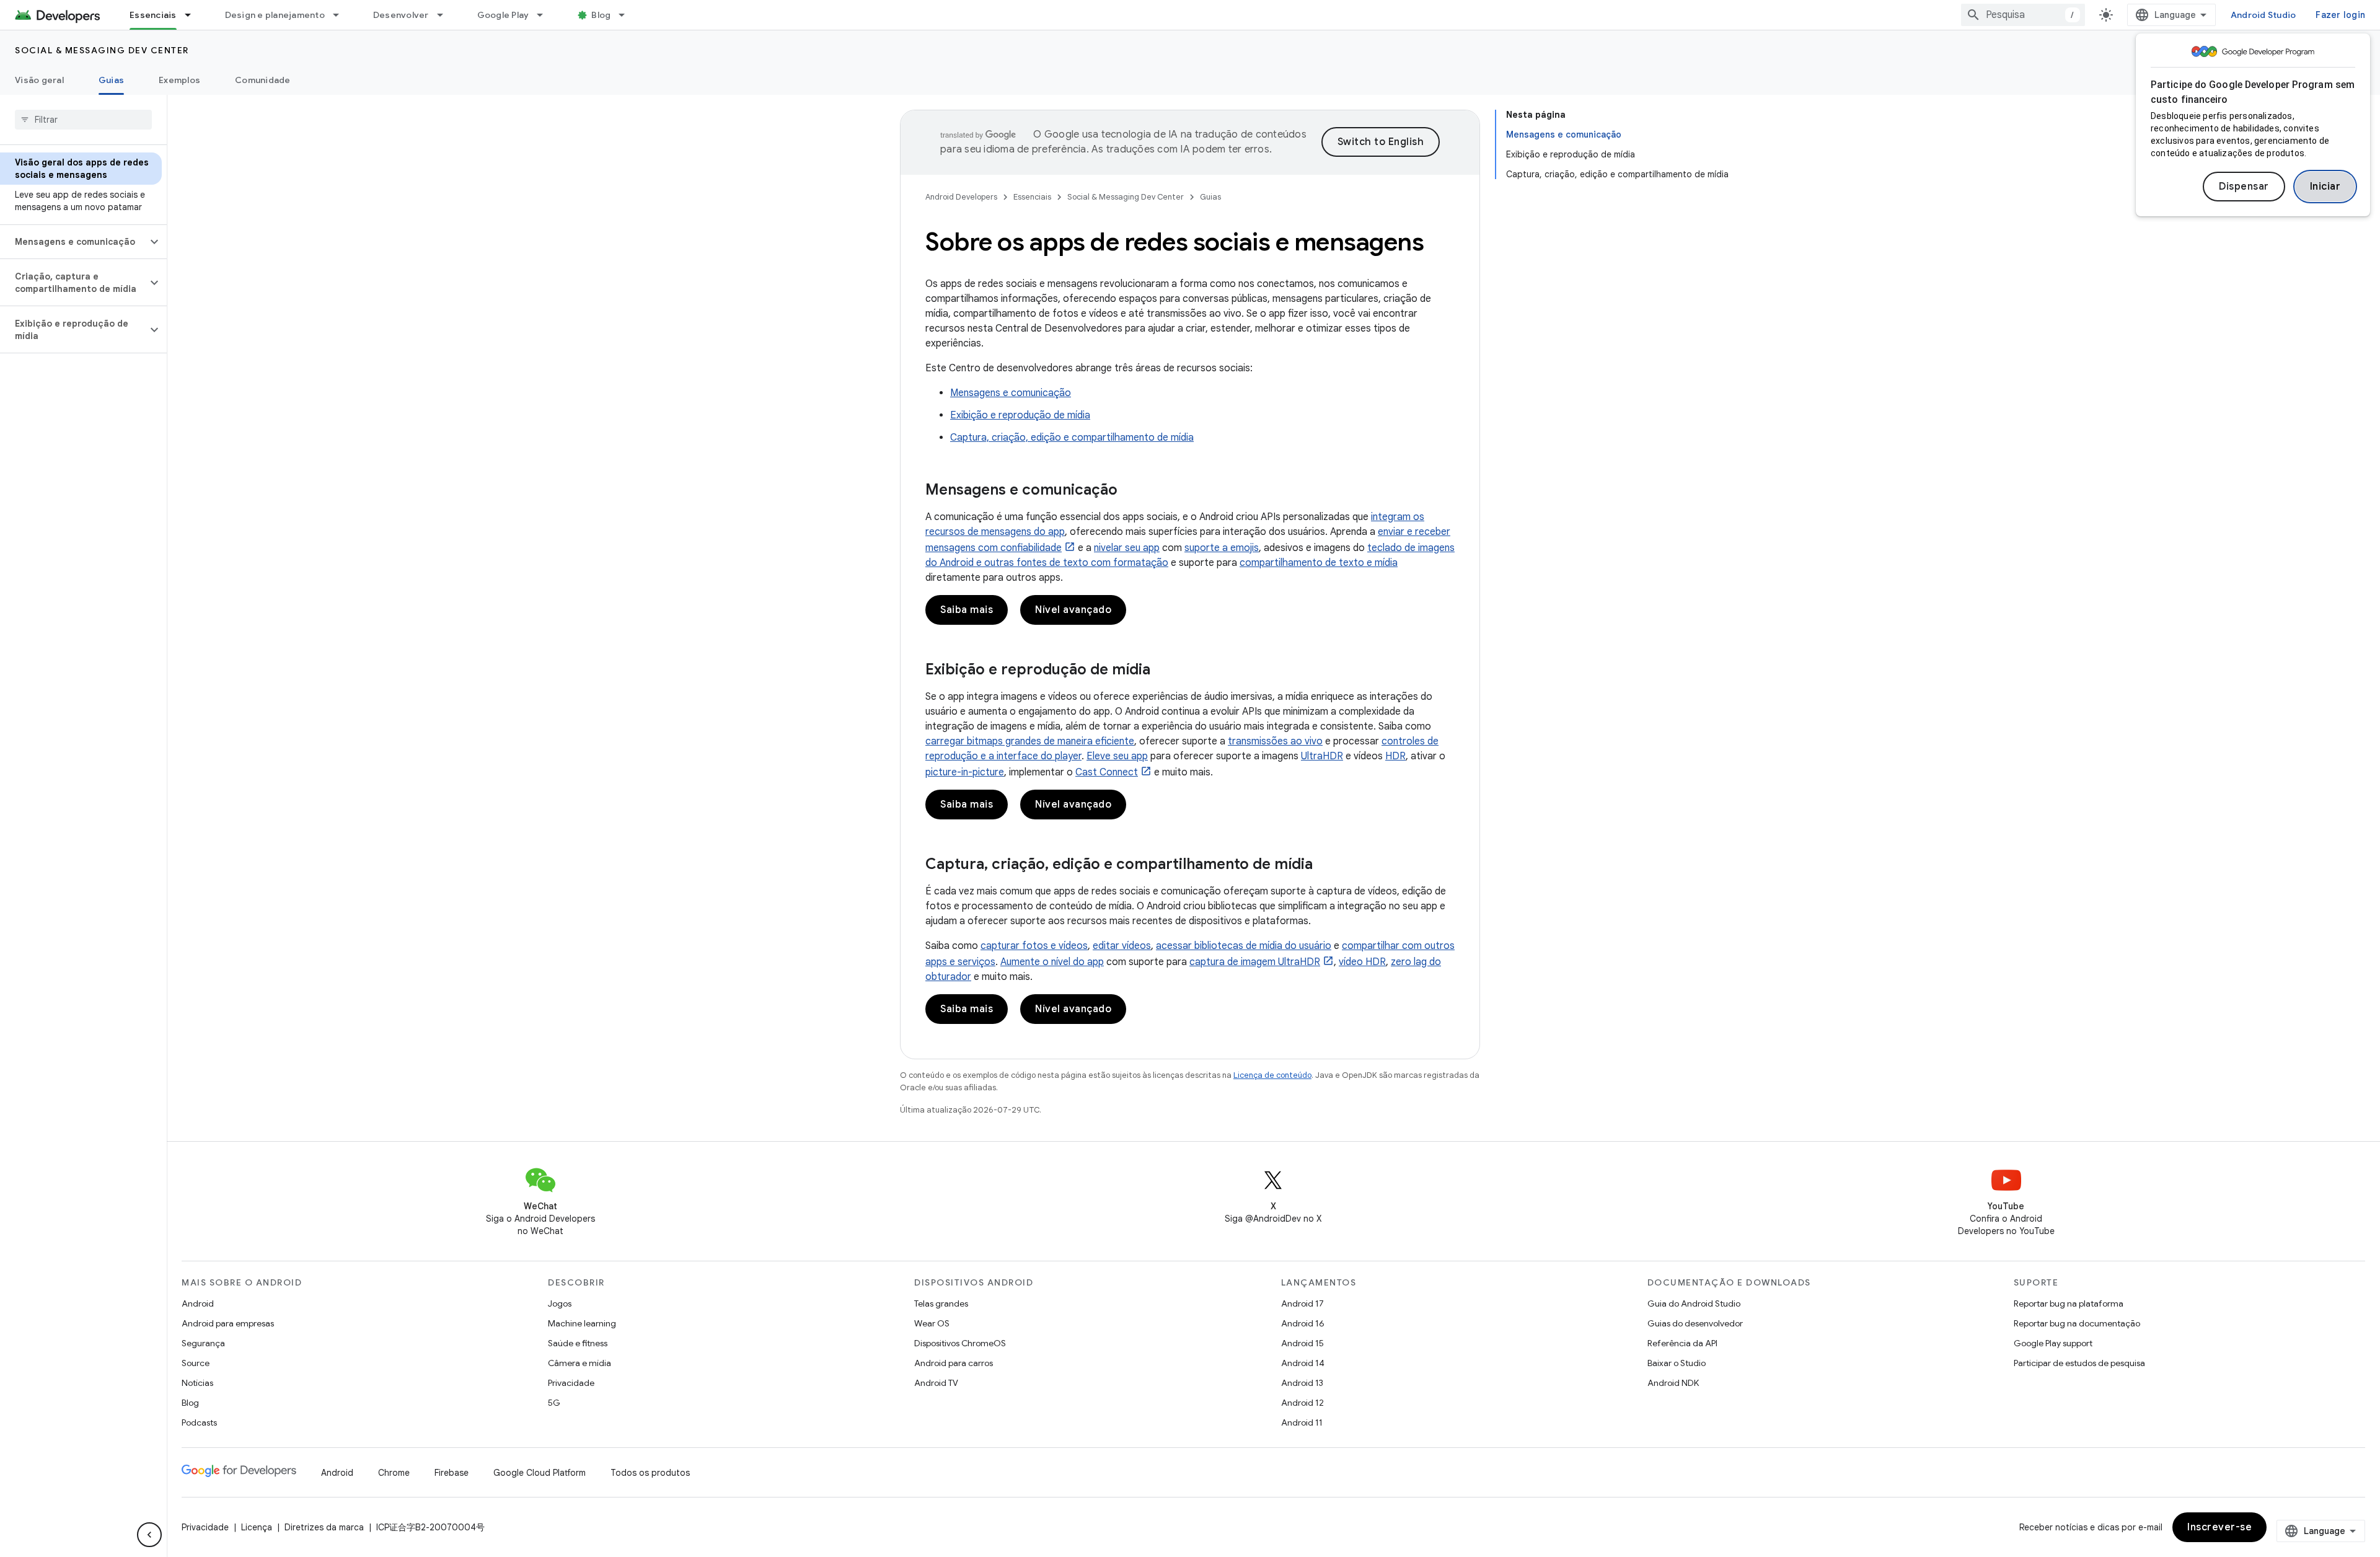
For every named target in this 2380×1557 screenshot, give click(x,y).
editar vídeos (1122, 946)
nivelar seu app (1127, 548)
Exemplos (179, 80)
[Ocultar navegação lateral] (149, 1535)
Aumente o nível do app (1052, 962)
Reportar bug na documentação (2077, 1323)
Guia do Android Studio (1694, 1303)
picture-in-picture (965, 772)
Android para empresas (228, 1323)
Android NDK (1673, 1383)
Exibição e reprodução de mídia (1020, 415)
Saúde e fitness (578, 1343)
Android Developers (961, 197)
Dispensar (2244, 187)
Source (196, 1363)
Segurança (203, 1343)
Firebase (452, 1473)
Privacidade (571, 1383)
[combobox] (2023, 15)
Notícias (197, 1383)
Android (198, 1303)
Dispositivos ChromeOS (960, 1343)
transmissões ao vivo (1275, 741)
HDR (1395, 756)
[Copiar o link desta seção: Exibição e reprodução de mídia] (1163, 671)
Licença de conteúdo (1272, 1075)
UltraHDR (1322, 756)
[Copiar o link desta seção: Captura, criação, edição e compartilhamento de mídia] (1325, 865)
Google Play (503, 15)
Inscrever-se (2219, 1527)
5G (554, 1403)
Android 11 (1302, 1422)
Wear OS (932, 1323)
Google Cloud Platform (540, 1473)
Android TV (936, 1383)
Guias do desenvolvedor (1695, 1323)
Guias (111, 80)
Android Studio (2263, 15)
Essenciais (153, 15)
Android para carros (954, 1363)
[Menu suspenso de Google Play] (545, 15)
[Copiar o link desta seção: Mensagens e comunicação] (1130, 491)
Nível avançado (1073, 610)
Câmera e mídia (580, 1363)
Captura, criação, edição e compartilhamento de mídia (1072, 438)
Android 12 (1302, 1403)
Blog (601, 15)
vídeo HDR (1362, 962)
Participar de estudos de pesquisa (2079, 1363)
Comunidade (263, 80)
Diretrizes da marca (324, 1527)
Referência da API (1682, 1343)
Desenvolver (401, 15)
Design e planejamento (275, 15)
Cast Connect (1107, 772)
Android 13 (1302, 1383)
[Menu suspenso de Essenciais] (193, 15)
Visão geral (39, 80)
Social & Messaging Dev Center (102, 50)
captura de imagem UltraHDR (1255, 962)
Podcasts (199, 1422)
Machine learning (582, 1323)
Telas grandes (941, 1303)
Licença (257, 1527)
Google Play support (2053, 1343)
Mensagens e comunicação (1011, 393)
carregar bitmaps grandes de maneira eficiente (1030, 741)
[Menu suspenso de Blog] (627, 15)
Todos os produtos (650, 1473)
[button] (73, 242)
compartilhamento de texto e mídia (1319, 563)
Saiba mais (967, 610)
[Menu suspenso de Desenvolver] (446, 15)
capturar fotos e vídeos (1034, 946)
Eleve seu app (1117, 756)
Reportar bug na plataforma (2069, 1303)
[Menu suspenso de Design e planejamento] (342, 15)
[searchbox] (83, 120)
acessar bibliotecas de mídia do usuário (1244, 946)
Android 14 (1303, 1363)
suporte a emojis (1222, 548)
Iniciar (2325, 187)
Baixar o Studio (1677, 1363)
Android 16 (1303, 1323)
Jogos (560, 1303)
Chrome (394, 1473)
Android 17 (1302, 1303)
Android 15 (1302, 1343)
